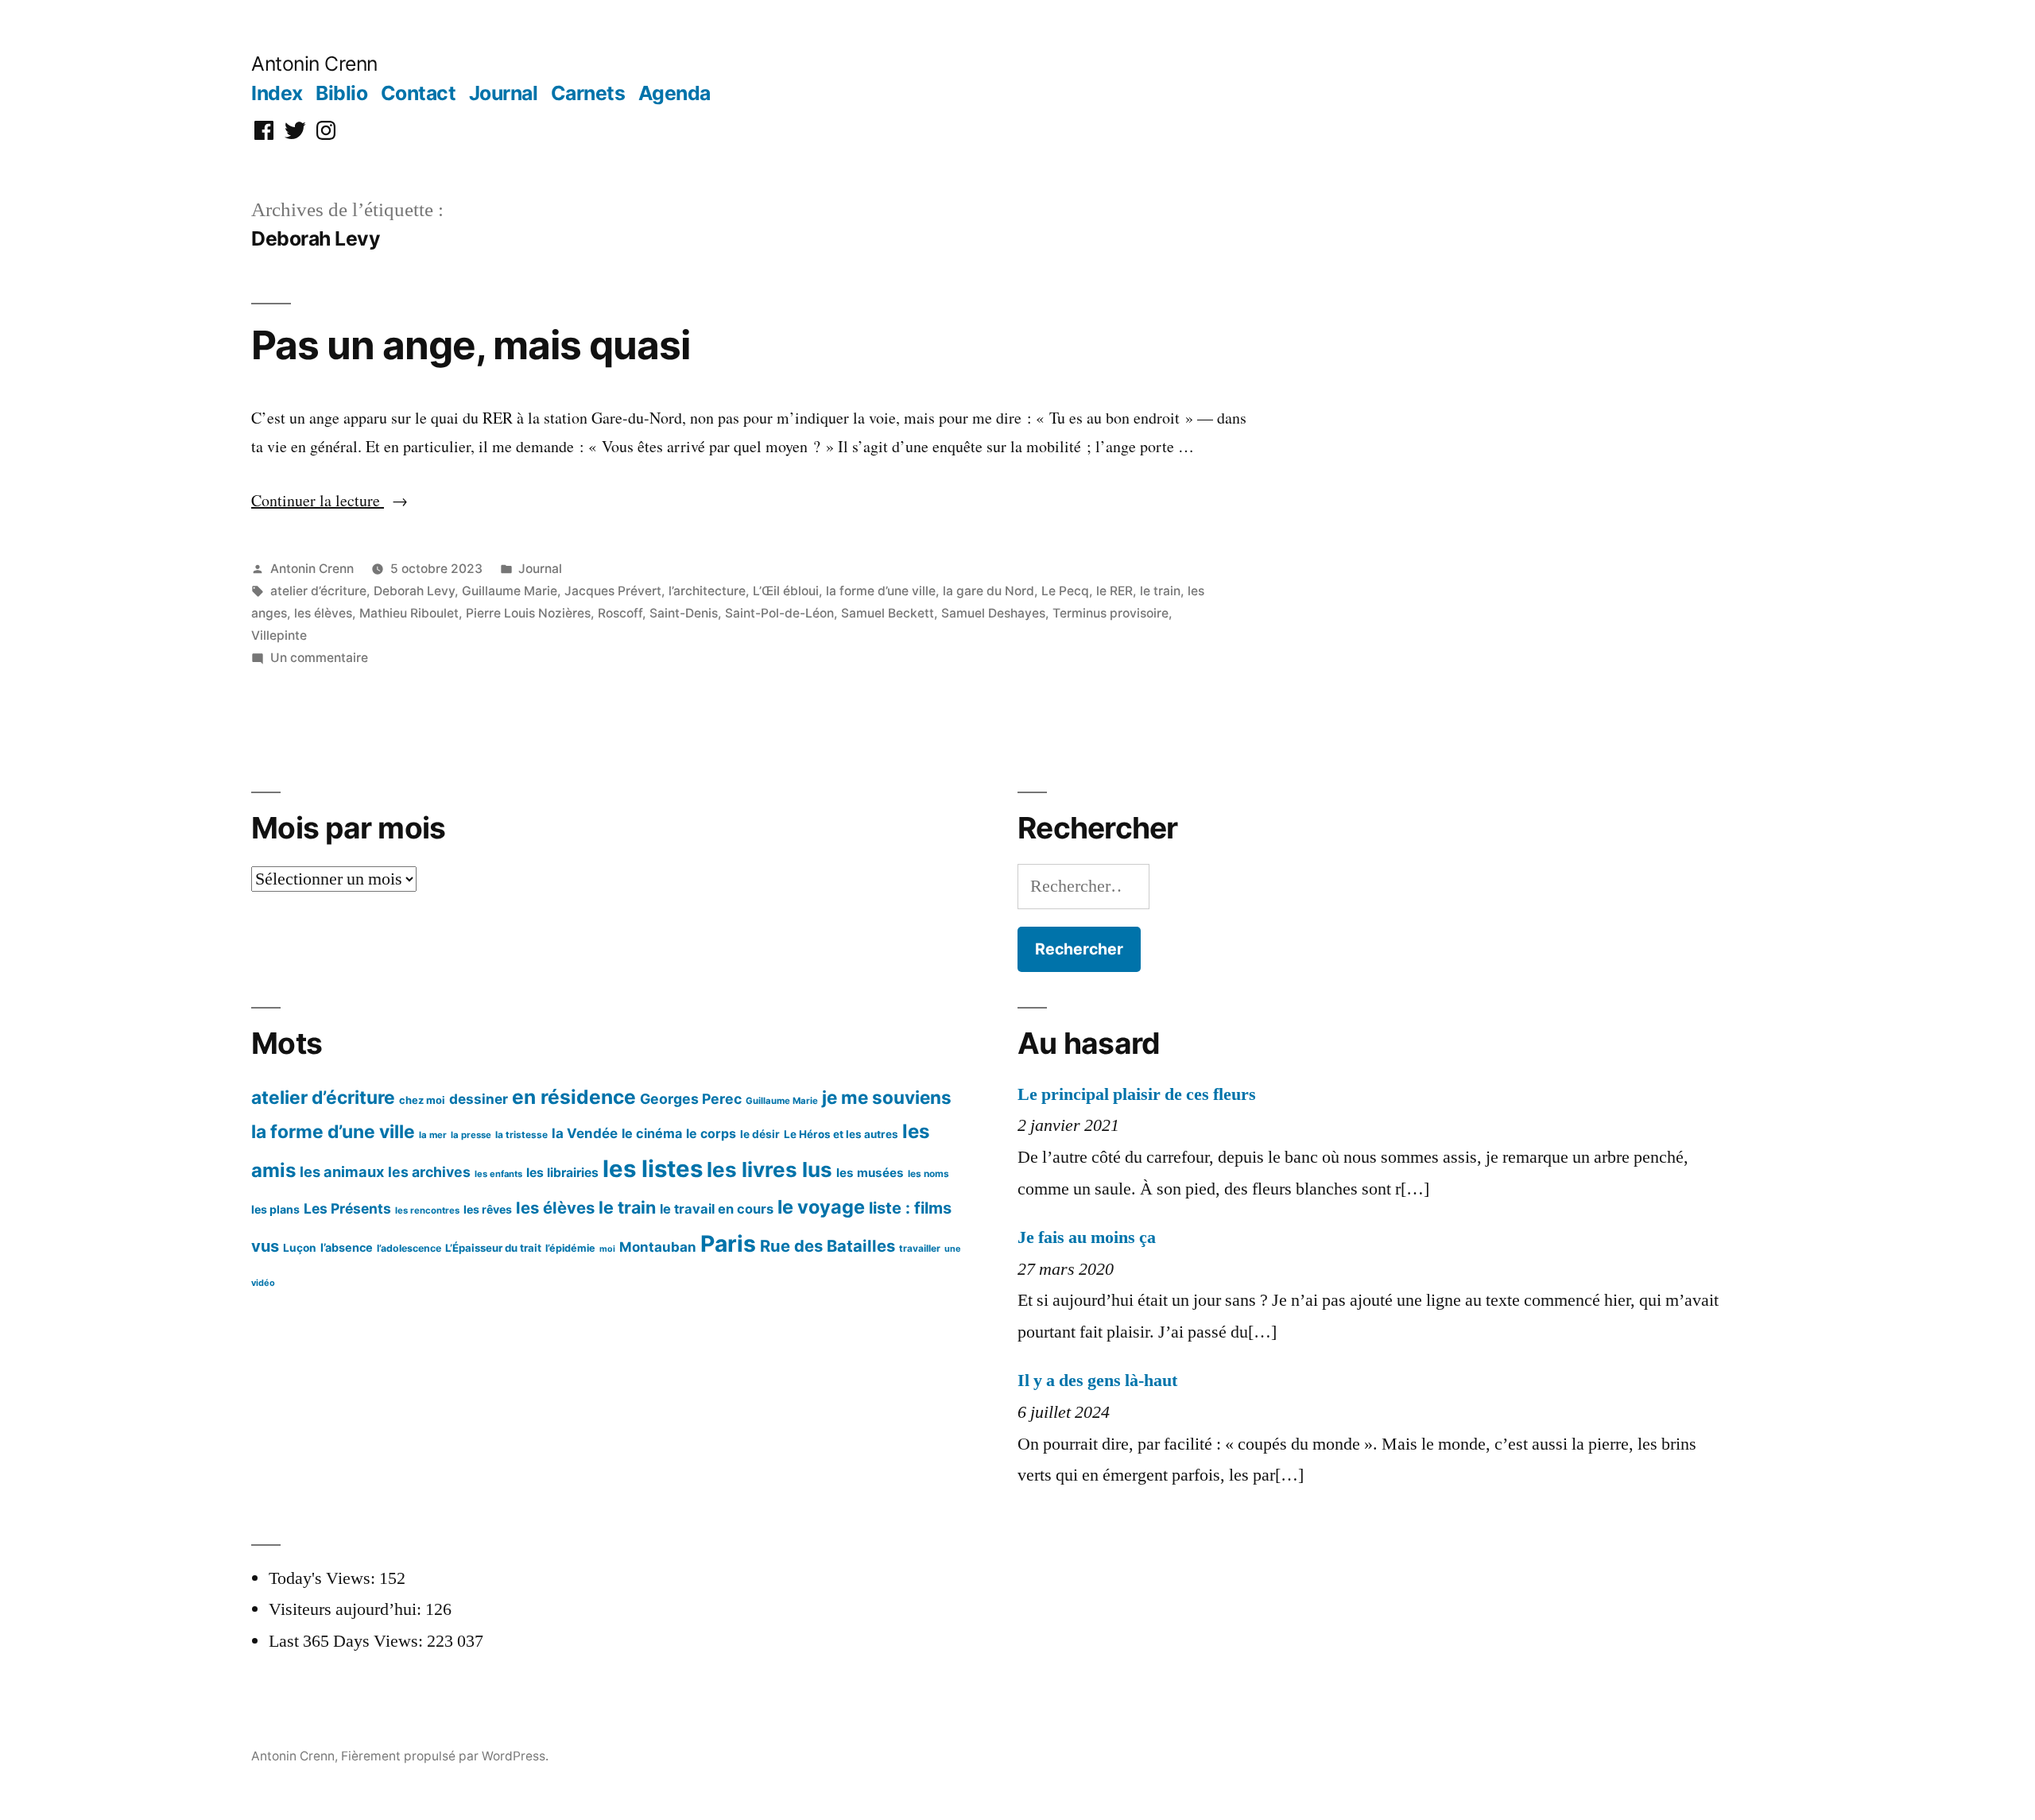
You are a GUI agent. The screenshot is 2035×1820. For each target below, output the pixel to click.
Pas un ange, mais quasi (471, 345)
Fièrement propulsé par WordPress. (445, 1756)
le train (1160, 591)
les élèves (323, 613)
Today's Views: (324, 1578)
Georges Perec (691, 1099)
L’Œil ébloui (786, 591)
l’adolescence (409, 1248)
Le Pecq (1065, 591)
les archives (429, 1172)
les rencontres (427, 1210)
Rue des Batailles (828, 1246)
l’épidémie (570, 1248)
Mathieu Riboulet (409, 613)
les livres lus (769, 1169)
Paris (728, 1244)
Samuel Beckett (888, 613)
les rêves (488, 1209)
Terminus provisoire (1111, 613)
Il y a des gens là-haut (1097, 1380)
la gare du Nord (988, 591)
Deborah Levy (414, 591)
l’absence (347, 1247)
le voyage (821, 1207)
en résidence (574, 1097)
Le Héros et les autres (841, 1134)
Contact (419, 93)
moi (607, 1249)
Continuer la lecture (329, 500)
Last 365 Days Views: (348, 1641)
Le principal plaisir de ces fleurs (1137, 1094)
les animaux (342, 1171)
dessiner (479, 1099)
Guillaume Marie (510, 591)
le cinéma (652, 1133)
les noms (928, 1173)
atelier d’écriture (318, 591)
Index (277, 93)
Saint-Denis (684, 613)
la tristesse (521, 1135)
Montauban (658, 1247)
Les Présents (347, 1208)
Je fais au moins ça (1087, 1237)
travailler (920, 1248)
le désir (760, 1134)
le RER (1114, 591)
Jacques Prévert (613, 591)
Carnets (588, 93)
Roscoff (620, 613)
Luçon (300, 1248)
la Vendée (585, 1133)
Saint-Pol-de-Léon (779, 613)
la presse (471, 1135)
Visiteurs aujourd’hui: (347, 1609)
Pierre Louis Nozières (528, 613)
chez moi (422, 1100)
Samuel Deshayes (993, 613)
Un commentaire (319, 658)
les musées (870, 1173)
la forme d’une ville (881, 591)
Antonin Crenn (314, 64)
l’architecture (707, 591)
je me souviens (887, 1097)
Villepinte (279, 635)
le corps (711, 1134)
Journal (504, 93)
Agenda (674, 93)
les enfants (498, 1174)
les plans (275, 1209)
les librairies (562, 1173)
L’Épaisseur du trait (493, 1248)
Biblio (341, 93)
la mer (433, 1135)
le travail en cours (717, 1209)
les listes (653, 1169)
